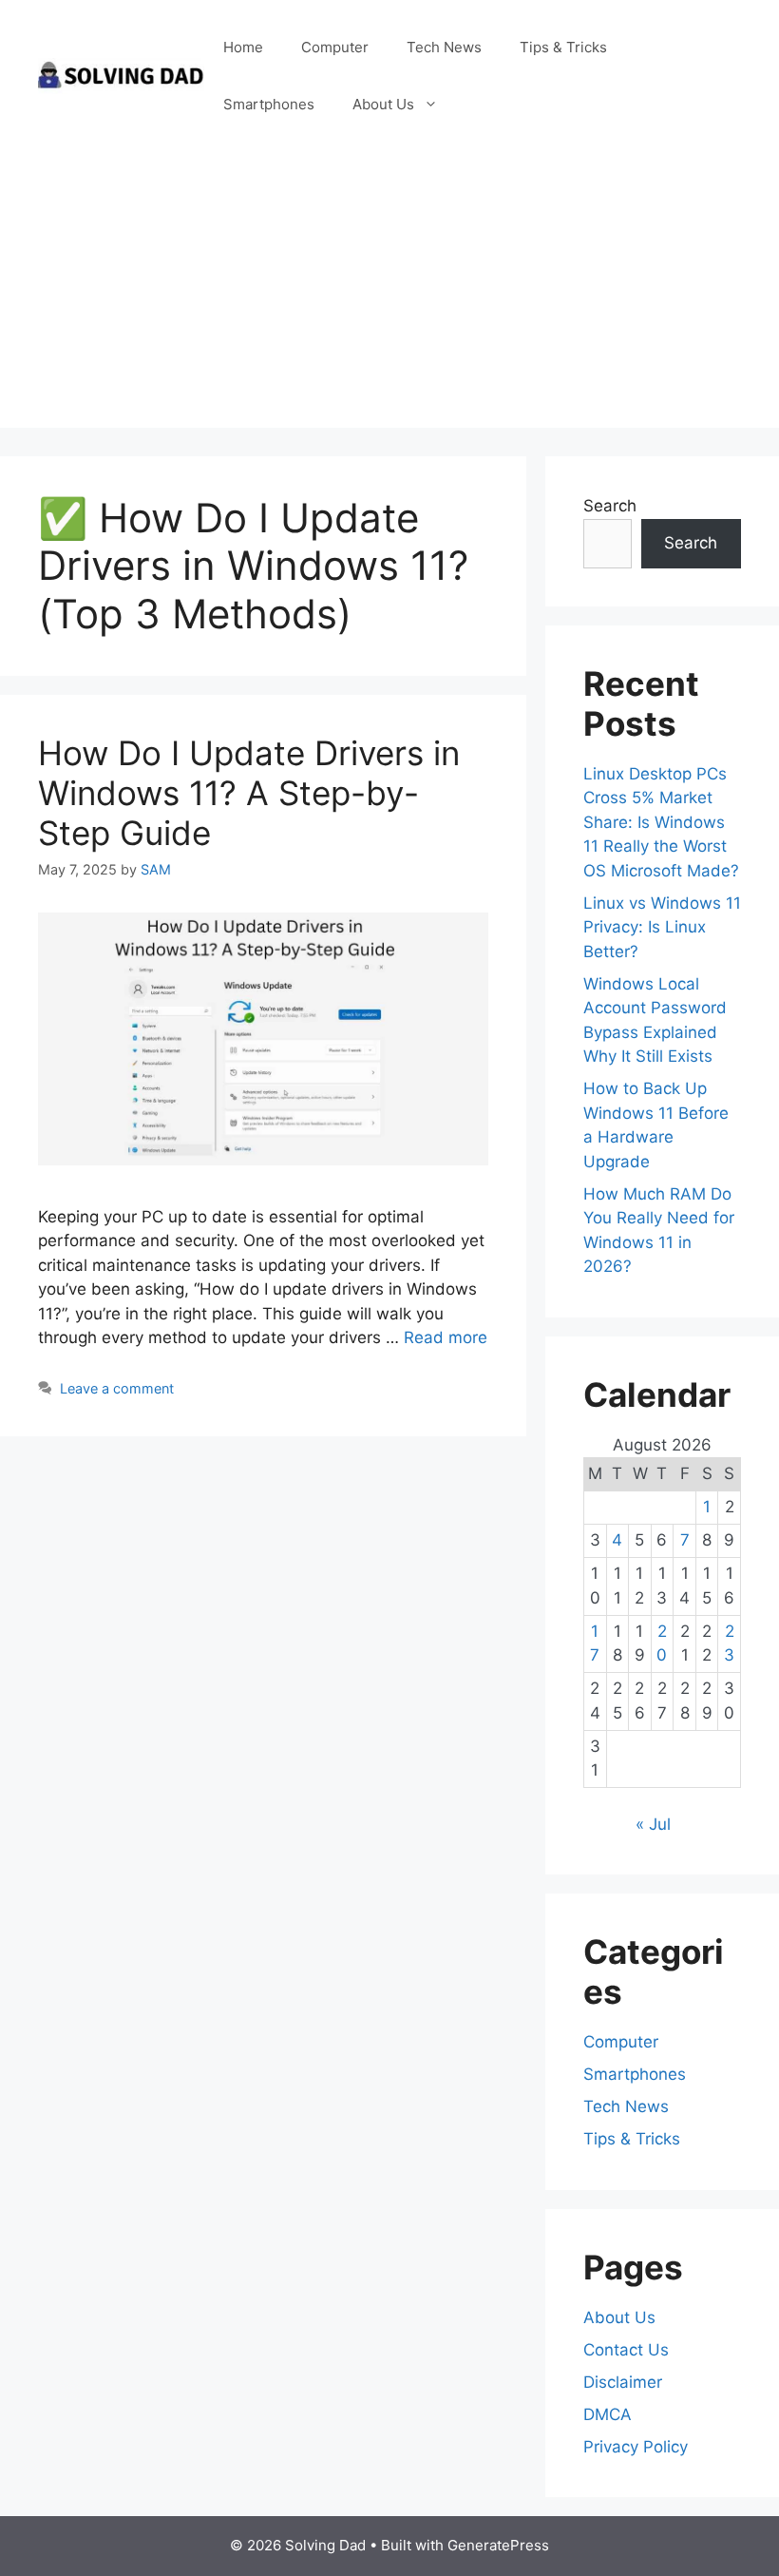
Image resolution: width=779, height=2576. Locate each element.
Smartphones (269, 104)
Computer (335, 47)
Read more (446, 1337)
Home (243, 47)
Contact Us (626, 2350)
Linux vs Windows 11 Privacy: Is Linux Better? (662, 927)
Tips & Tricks (563, 47)
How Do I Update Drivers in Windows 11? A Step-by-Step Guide (249, 793)
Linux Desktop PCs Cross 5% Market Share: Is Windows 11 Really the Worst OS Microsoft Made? (661, 822)
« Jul (653, 1824)
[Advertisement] (389, 295)
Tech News (444, 47)
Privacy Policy (636, 2447)
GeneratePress (498, 2545)
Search (610, 506)
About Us (383, 104)
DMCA (608, 2414)
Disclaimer (623, 2382)
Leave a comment (117, 1388)
